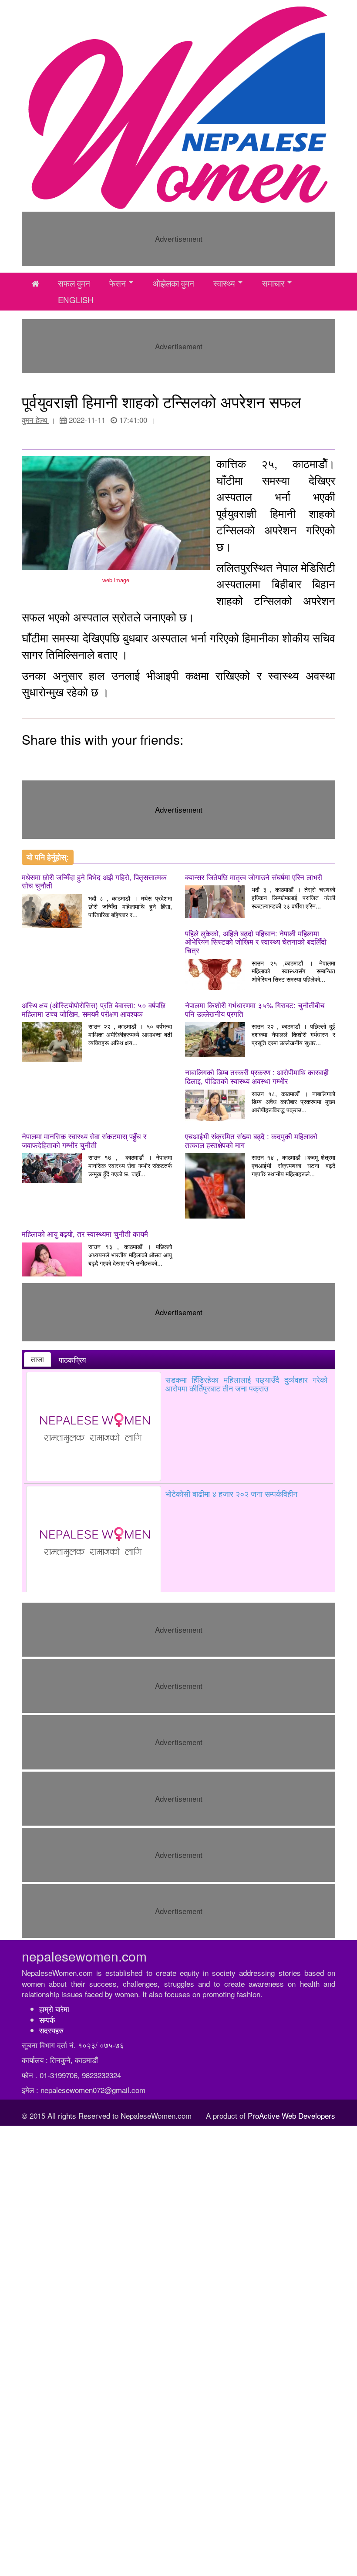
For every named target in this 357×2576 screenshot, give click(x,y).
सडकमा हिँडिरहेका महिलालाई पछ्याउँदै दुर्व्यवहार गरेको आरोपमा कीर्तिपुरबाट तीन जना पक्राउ (246, 1384)
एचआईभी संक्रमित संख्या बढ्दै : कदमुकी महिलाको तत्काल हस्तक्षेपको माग (251, 1140)
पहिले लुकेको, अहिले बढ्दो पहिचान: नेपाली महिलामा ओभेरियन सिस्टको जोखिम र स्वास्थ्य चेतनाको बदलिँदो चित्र (256, 942)
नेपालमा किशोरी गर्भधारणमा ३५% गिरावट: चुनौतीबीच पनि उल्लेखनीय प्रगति (255, 1009)
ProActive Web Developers (291, 2115)
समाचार (273, 283)
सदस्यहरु (51, 2030)
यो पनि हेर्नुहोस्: (48, 857)
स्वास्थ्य (224, 283)
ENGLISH (76, 300)
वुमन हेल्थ (35, 420)
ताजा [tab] (37, 1359)
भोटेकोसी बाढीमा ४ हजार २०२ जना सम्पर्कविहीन (231, 1493)
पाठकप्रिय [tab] (72, 1360)
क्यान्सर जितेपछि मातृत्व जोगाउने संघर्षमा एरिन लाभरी (254, 877)
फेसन (118, 283)
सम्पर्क (47, 2020)
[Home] (178, 107)
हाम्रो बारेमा (54, 2009)
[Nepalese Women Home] (35, 284)
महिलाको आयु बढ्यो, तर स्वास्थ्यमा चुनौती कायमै (85, 1234)
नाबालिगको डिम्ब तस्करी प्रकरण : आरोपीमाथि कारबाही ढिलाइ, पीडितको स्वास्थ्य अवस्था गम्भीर (257, 1076)
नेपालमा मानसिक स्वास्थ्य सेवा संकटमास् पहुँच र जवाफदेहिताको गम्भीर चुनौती (84, 1140)
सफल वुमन (74, 283)
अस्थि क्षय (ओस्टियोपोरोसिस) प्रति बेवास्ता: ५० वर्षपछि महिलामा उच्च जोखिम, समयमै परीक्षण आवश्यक (94, 1009)
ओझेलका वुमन (173, 283)
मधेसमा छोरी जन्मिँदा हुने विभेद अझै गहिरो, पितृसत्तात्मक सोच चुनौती (94, 881)
